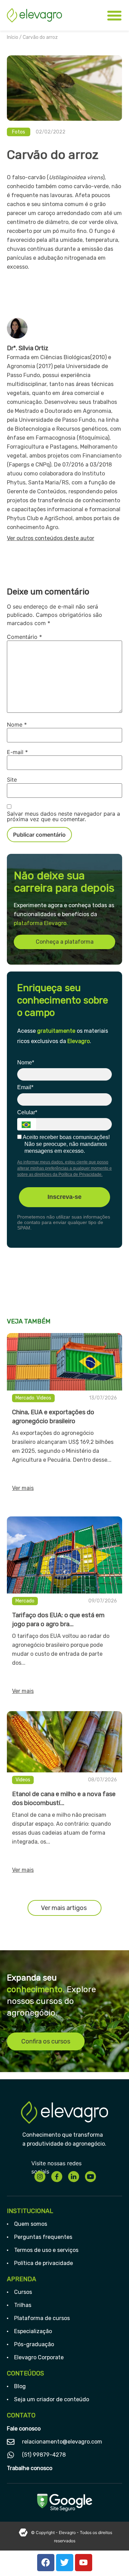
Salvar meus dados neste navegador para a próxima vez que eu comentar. (63, 816)
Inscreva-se (64, 1197)
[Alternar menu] (114, 15)
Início (13, 37)
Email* (25, 1087)
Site (12, 780)
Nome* (26, 1062)
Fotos (19, 132)
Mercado (25, 1398)
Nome (17, 724)
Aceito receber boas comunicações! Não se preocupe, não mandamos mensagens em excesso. (66, 1144)
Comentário (24, 637)
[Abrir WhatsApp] (112, 2559)
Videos (44, 1398)
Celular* (27, 1112)
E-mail (17, 752)
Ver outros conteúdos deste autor (51, 538)
